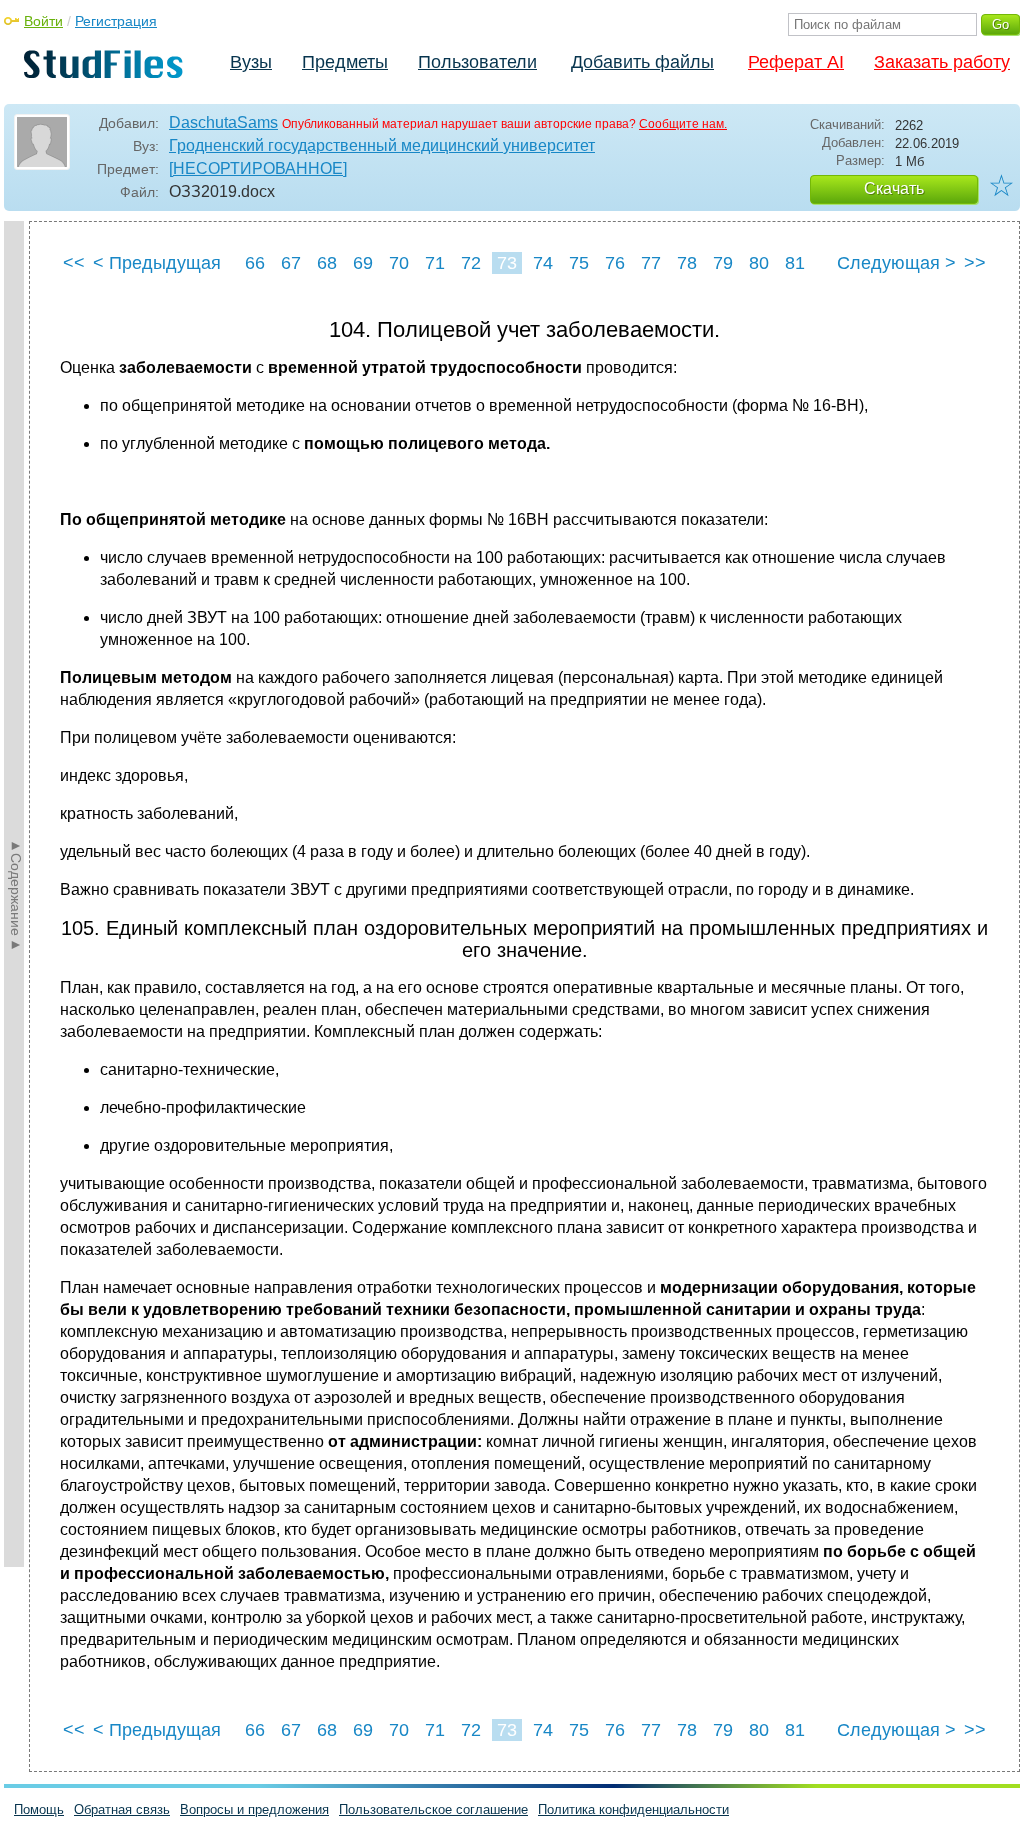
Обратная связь (122, 1809)
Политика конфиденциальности (633, 1809)
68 (327, 263)
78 (687, 263)
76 (615, 263)
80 (759, 263)
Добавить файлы (642, 62)
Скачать (894, 188)
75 (579, 263)
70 (399, 263)
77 (651, 263)
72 (471, 263)
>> (975, 263)
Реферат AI (796, 62)
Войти (43, 21)
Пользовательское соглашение (433, 1809)
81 (795, 263)
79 (723, 263)
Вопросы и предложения (254, 1809)
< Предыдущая (157, 263)
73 (507, 263)
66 (255, 263)
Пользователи (477, 62)
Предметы (345, 62)
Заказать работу (942, 62)
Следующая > (896, 263)
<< (74, 263)
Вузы (251, 62)
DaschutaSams (223, 122)
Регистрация (116, 21)
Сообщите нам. (683, 124)
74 (543, 263)
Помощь (39, 1809)
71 (435, 263)
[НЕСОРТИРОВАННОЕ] (258, 168)
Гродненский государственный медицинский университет (382, 145)
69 (363, 263)
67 (291, 263)
